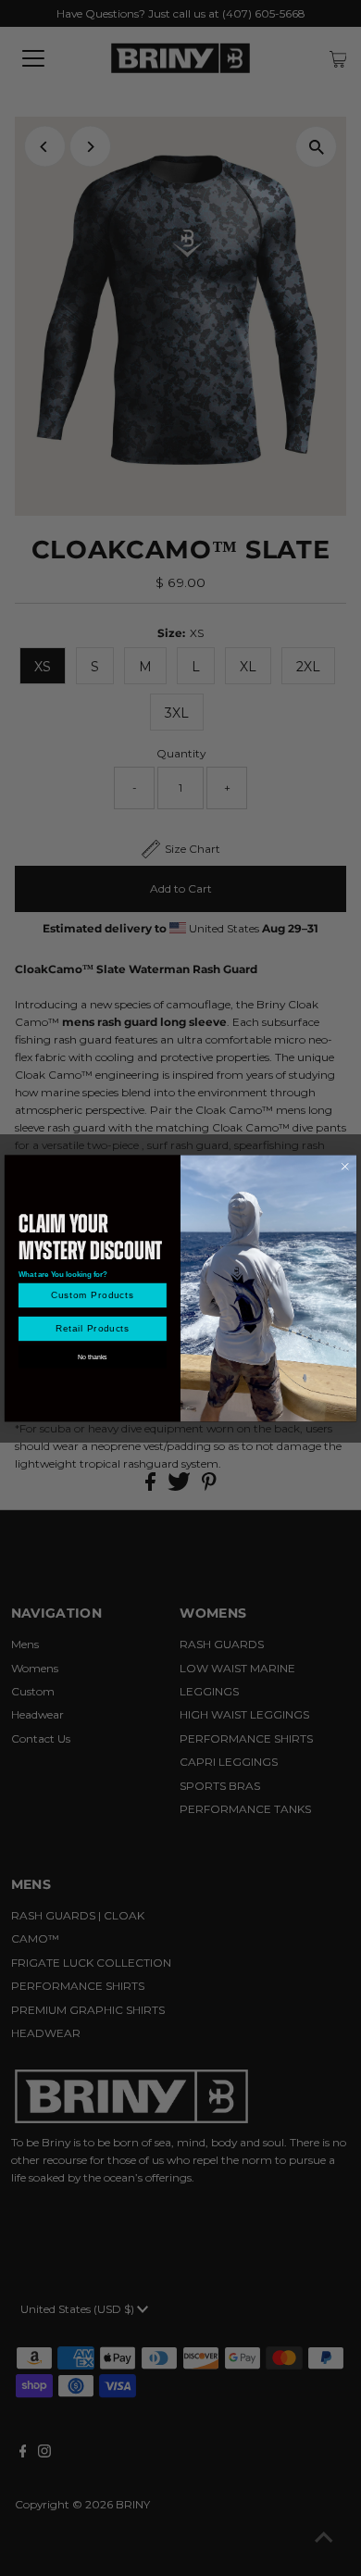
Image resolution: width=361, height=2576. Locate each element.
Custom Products (93, 1295)
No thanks (92, 1357)
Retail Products (93, 1329)
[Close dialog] (345, 1166)
